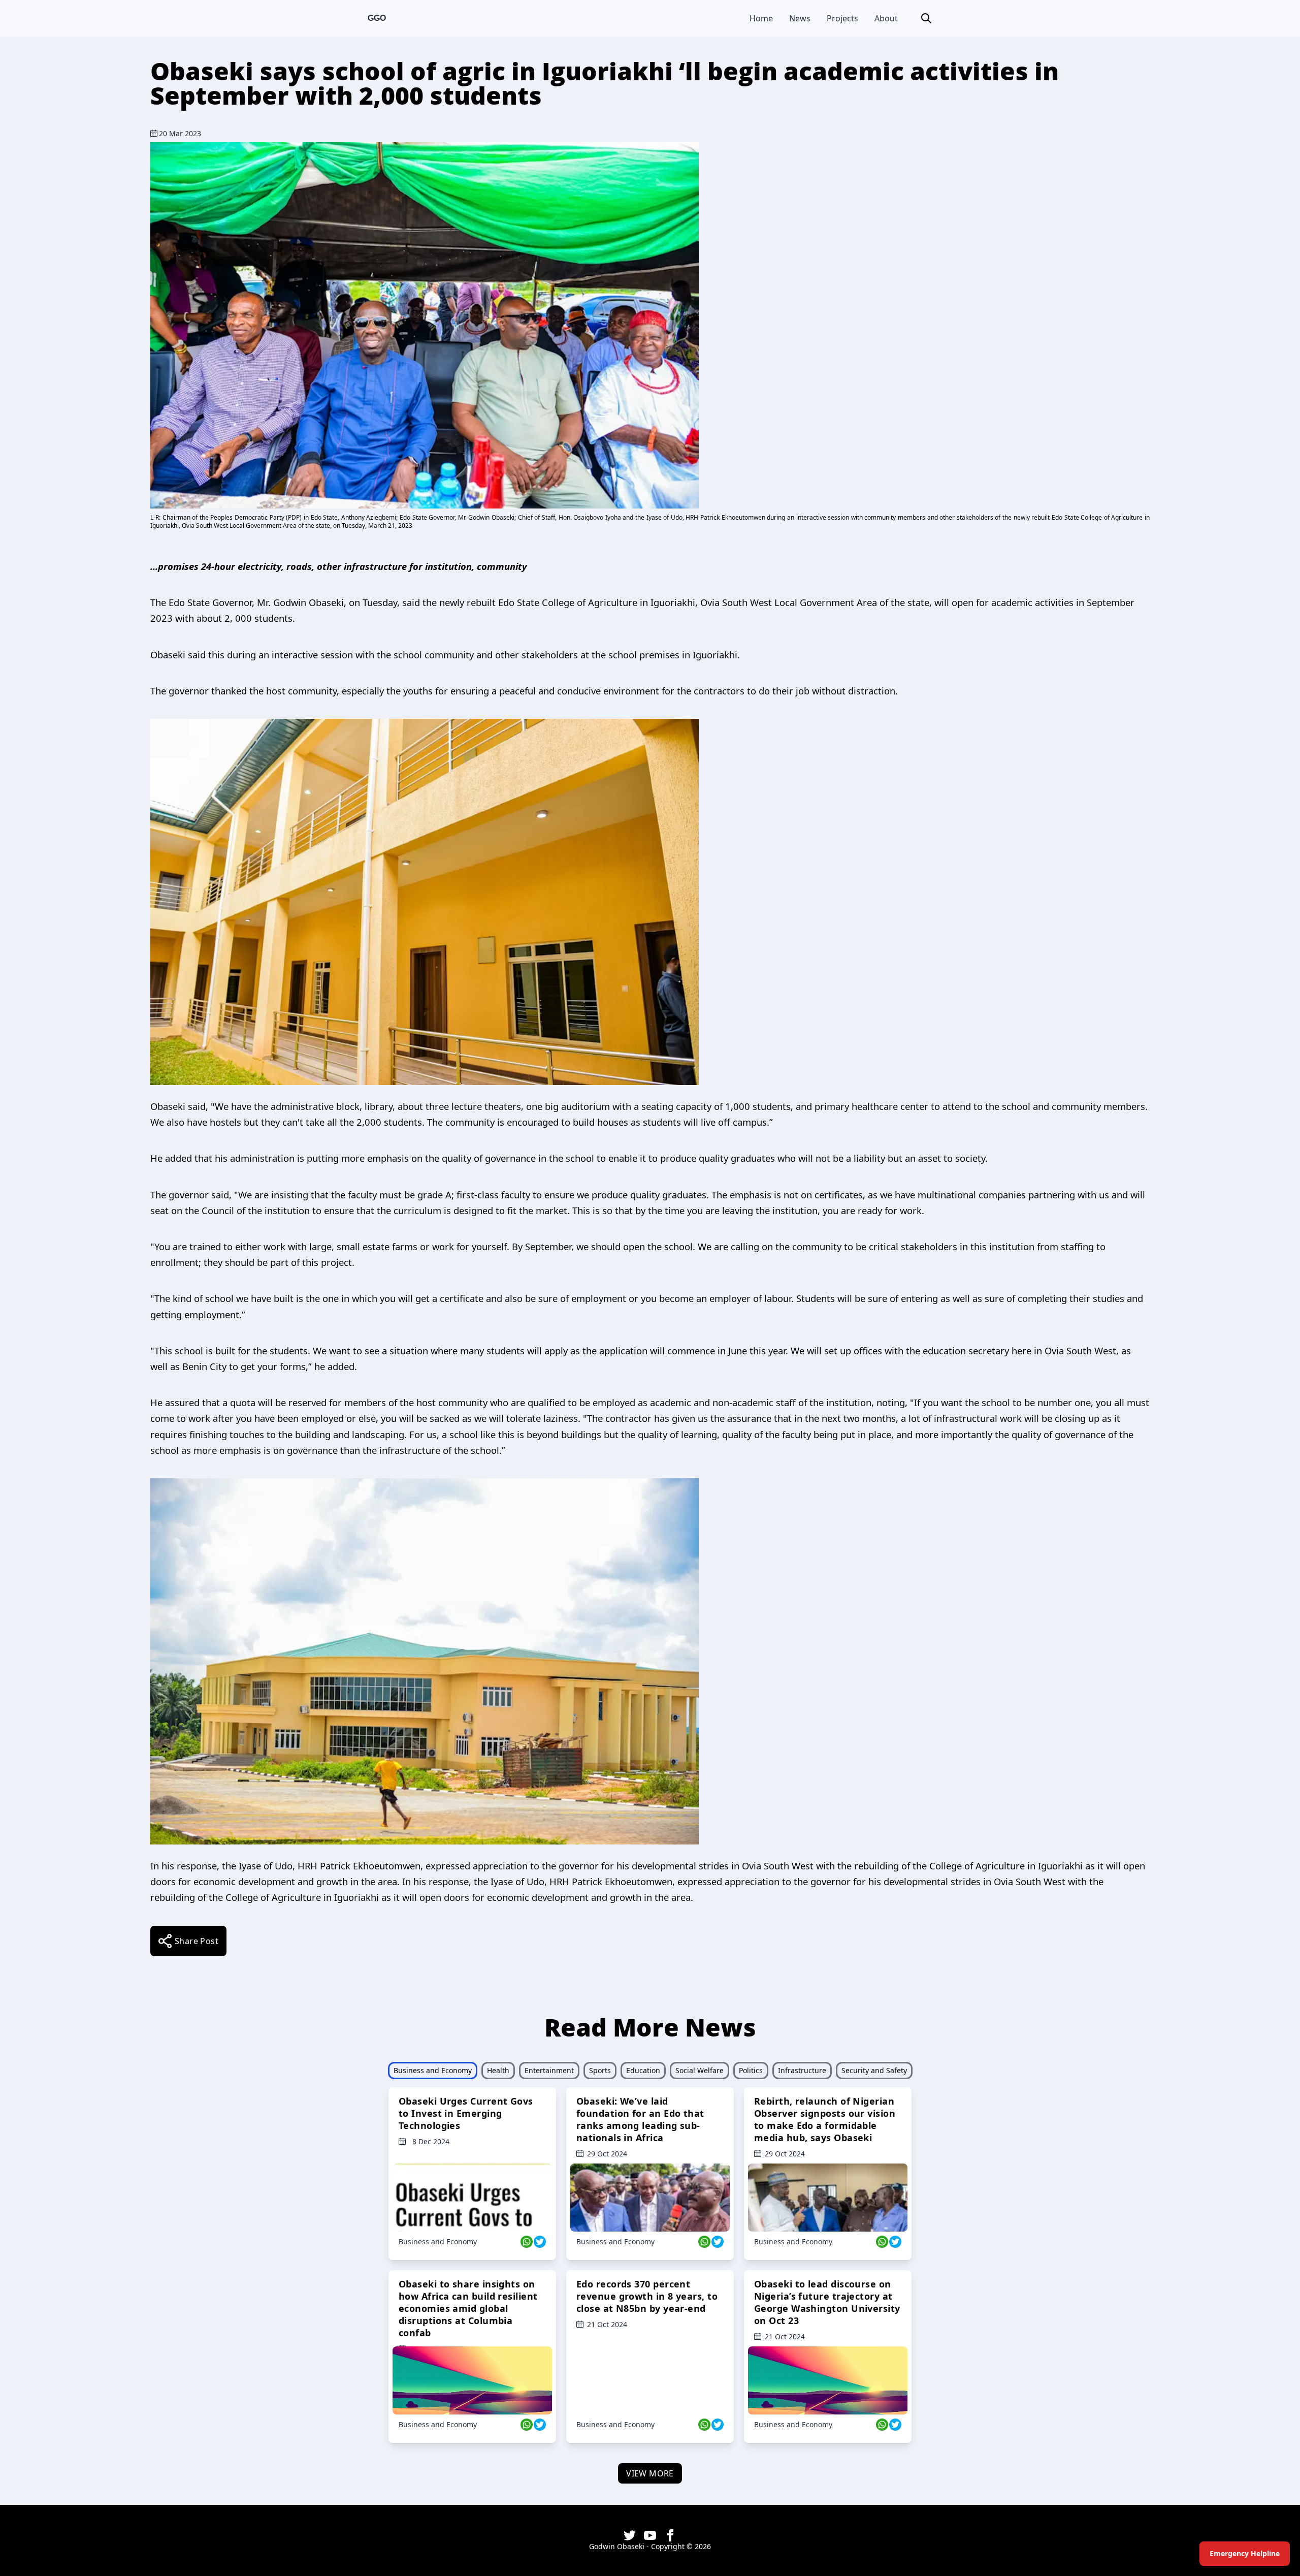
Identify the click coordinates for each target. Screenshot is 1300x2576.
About (886, 18)
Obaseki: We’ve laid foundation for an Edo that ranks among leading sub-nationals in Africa (640, 2119)
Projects (842, 18)
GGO (377, 18)
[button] (926, 18)
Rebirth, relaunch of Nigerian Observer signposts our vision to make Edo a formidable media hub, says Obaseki (825, 2119)
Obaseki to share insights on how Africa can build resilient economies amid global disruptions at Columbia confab (468, 2308)
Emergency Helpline (1245, 2553)
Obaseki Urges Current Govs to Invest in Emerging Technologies (466, 2113)
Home (761, 18)
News (800, 18)
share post (197, 1941)
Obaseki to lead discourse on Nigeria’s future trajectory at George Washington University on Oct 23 (827, 2302)
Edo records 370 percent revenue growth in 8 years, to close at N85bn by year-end (647, 2296)
